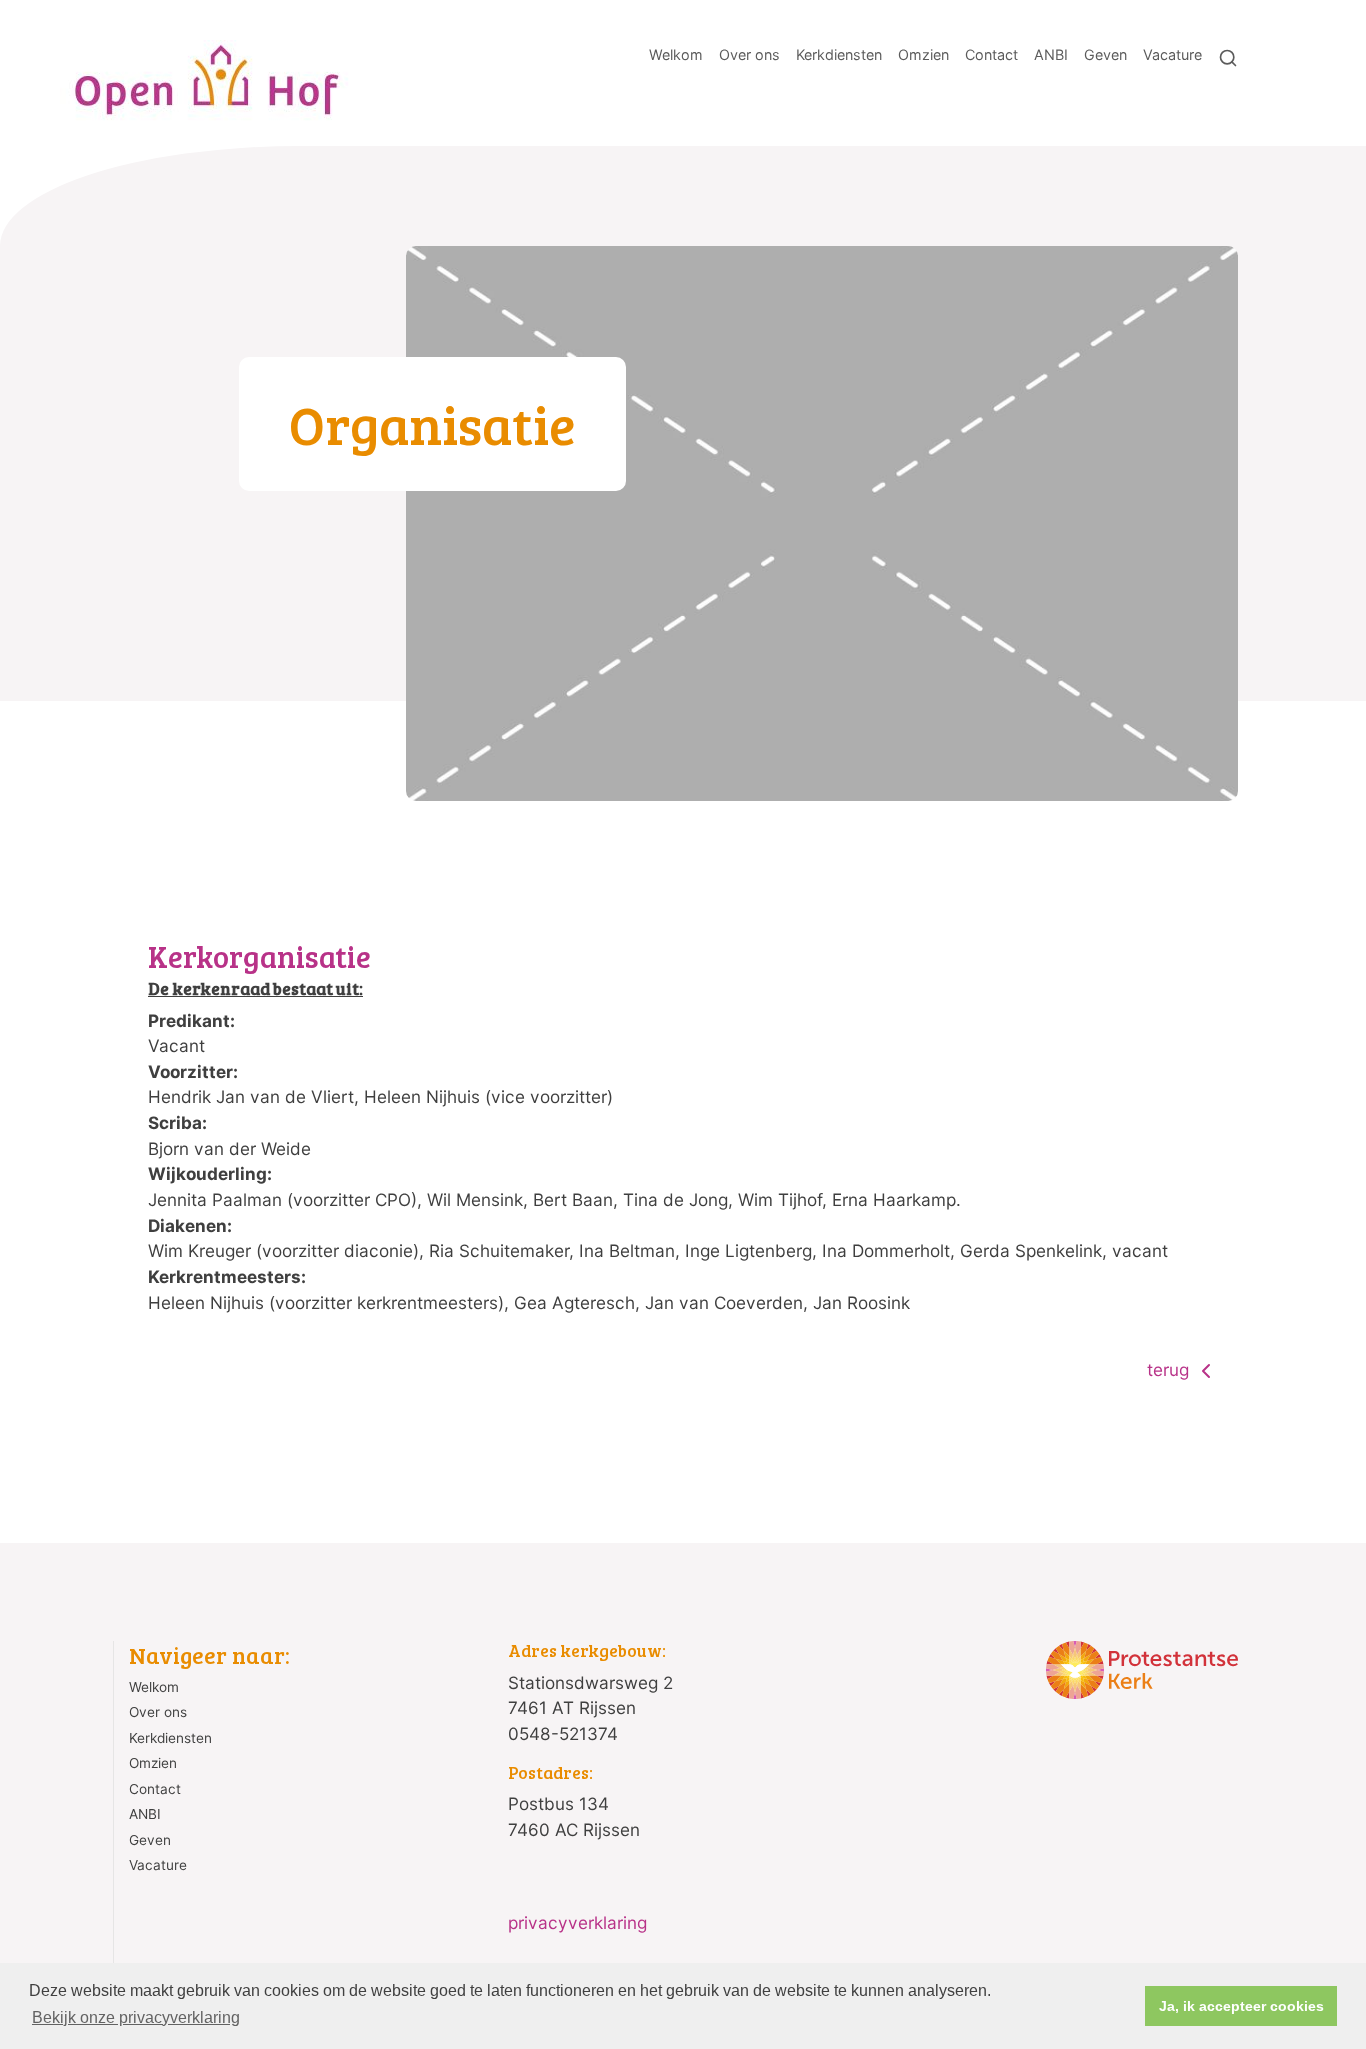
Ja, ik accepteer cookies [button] (1241, 2006)
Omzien (923, 54)
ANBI (1051, 54)
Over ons (749, 54)
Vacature (1172, 54)
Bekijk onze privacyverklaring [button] (136, 2017)
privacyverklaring (577, 1922)
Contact (991, 54)
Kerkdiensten (839, 54)
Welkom (676, 54)
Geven (1105, 54)
